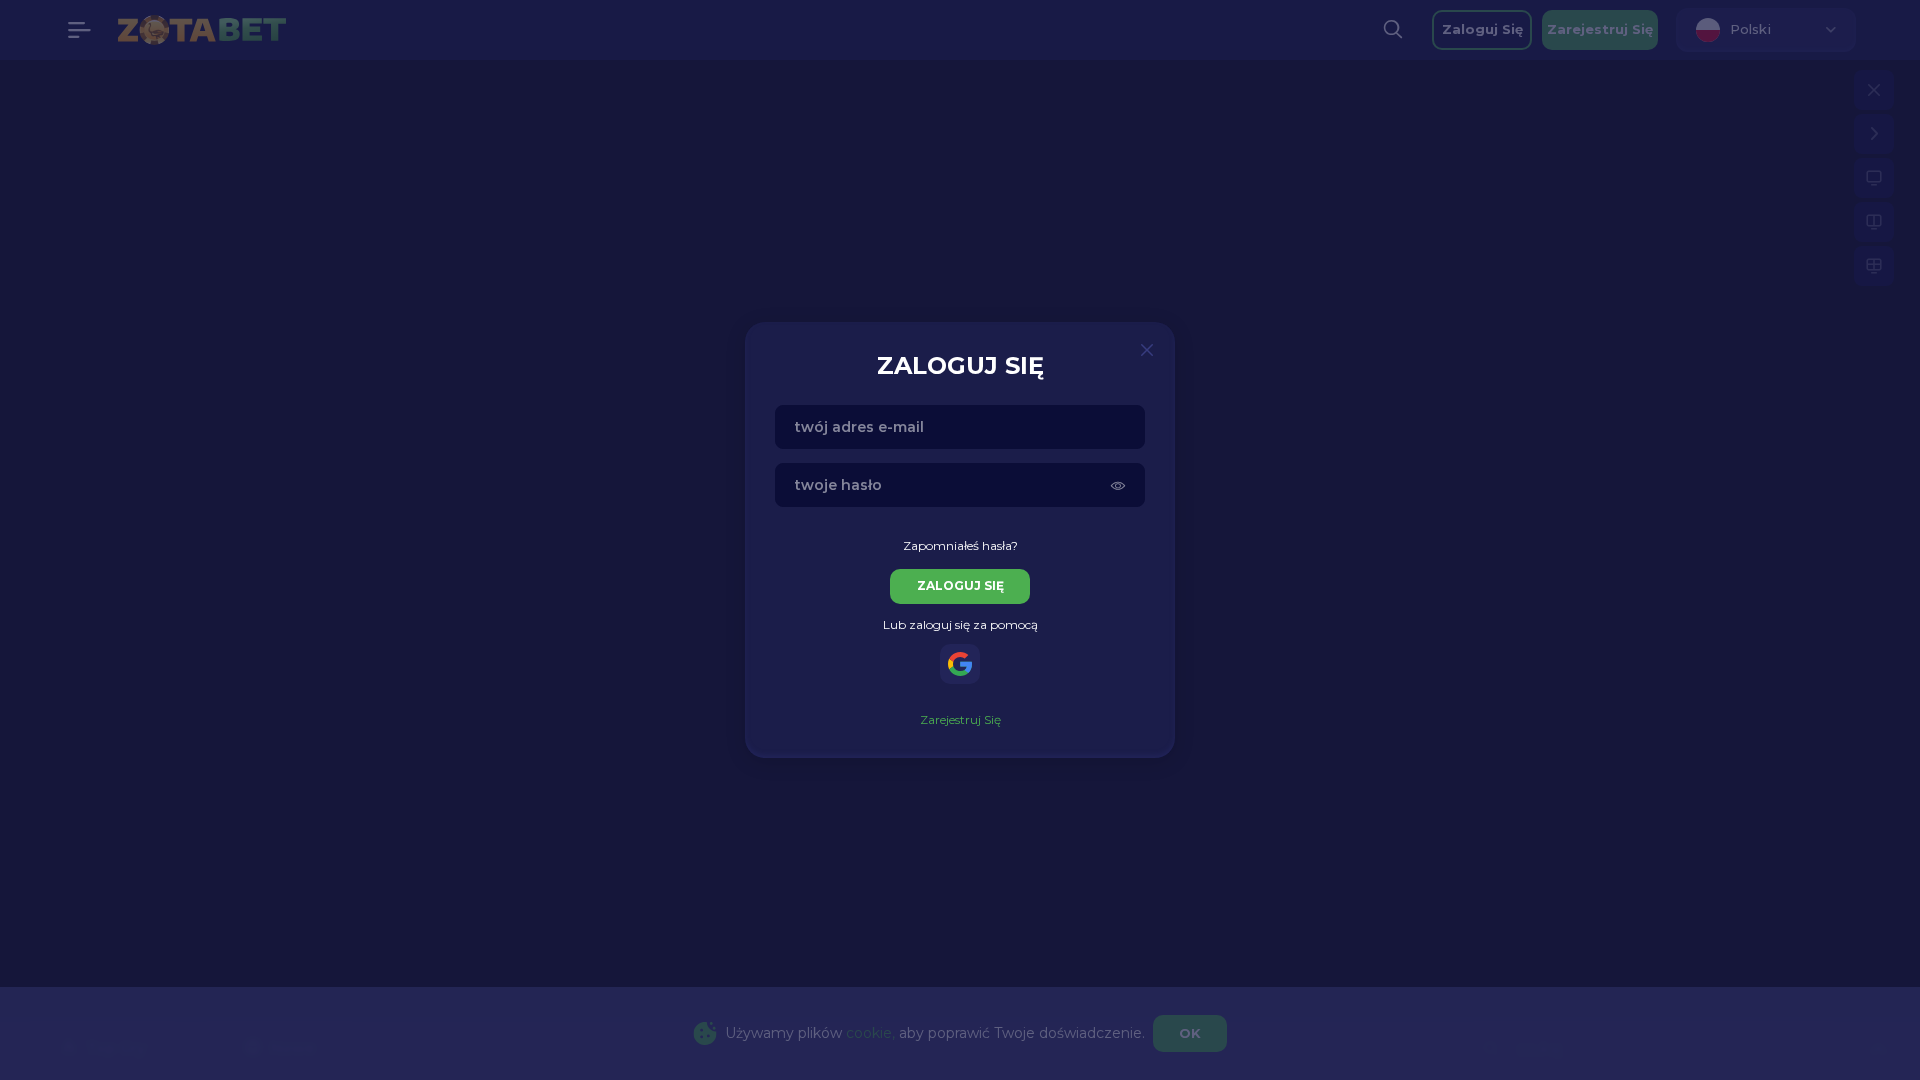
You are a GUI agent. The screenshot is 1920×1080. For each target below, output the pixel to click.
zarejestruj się (960, 719)
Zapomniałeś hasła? (960, 545)
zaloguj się (960, 585)
